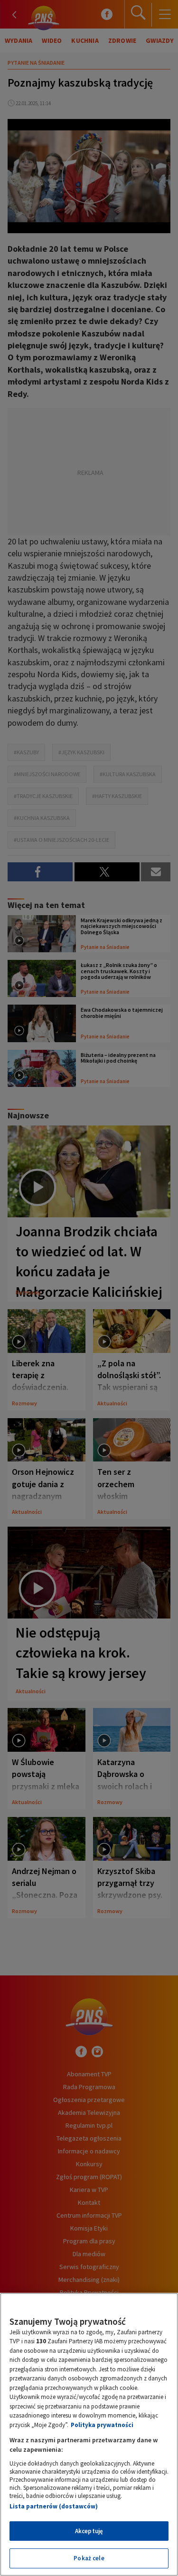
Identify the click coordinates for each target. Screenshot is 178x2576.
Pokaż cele (89, 2558)
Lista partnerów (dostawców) (54, 2506)
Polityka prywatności (102, 2425)
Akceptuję (89, 2531)
